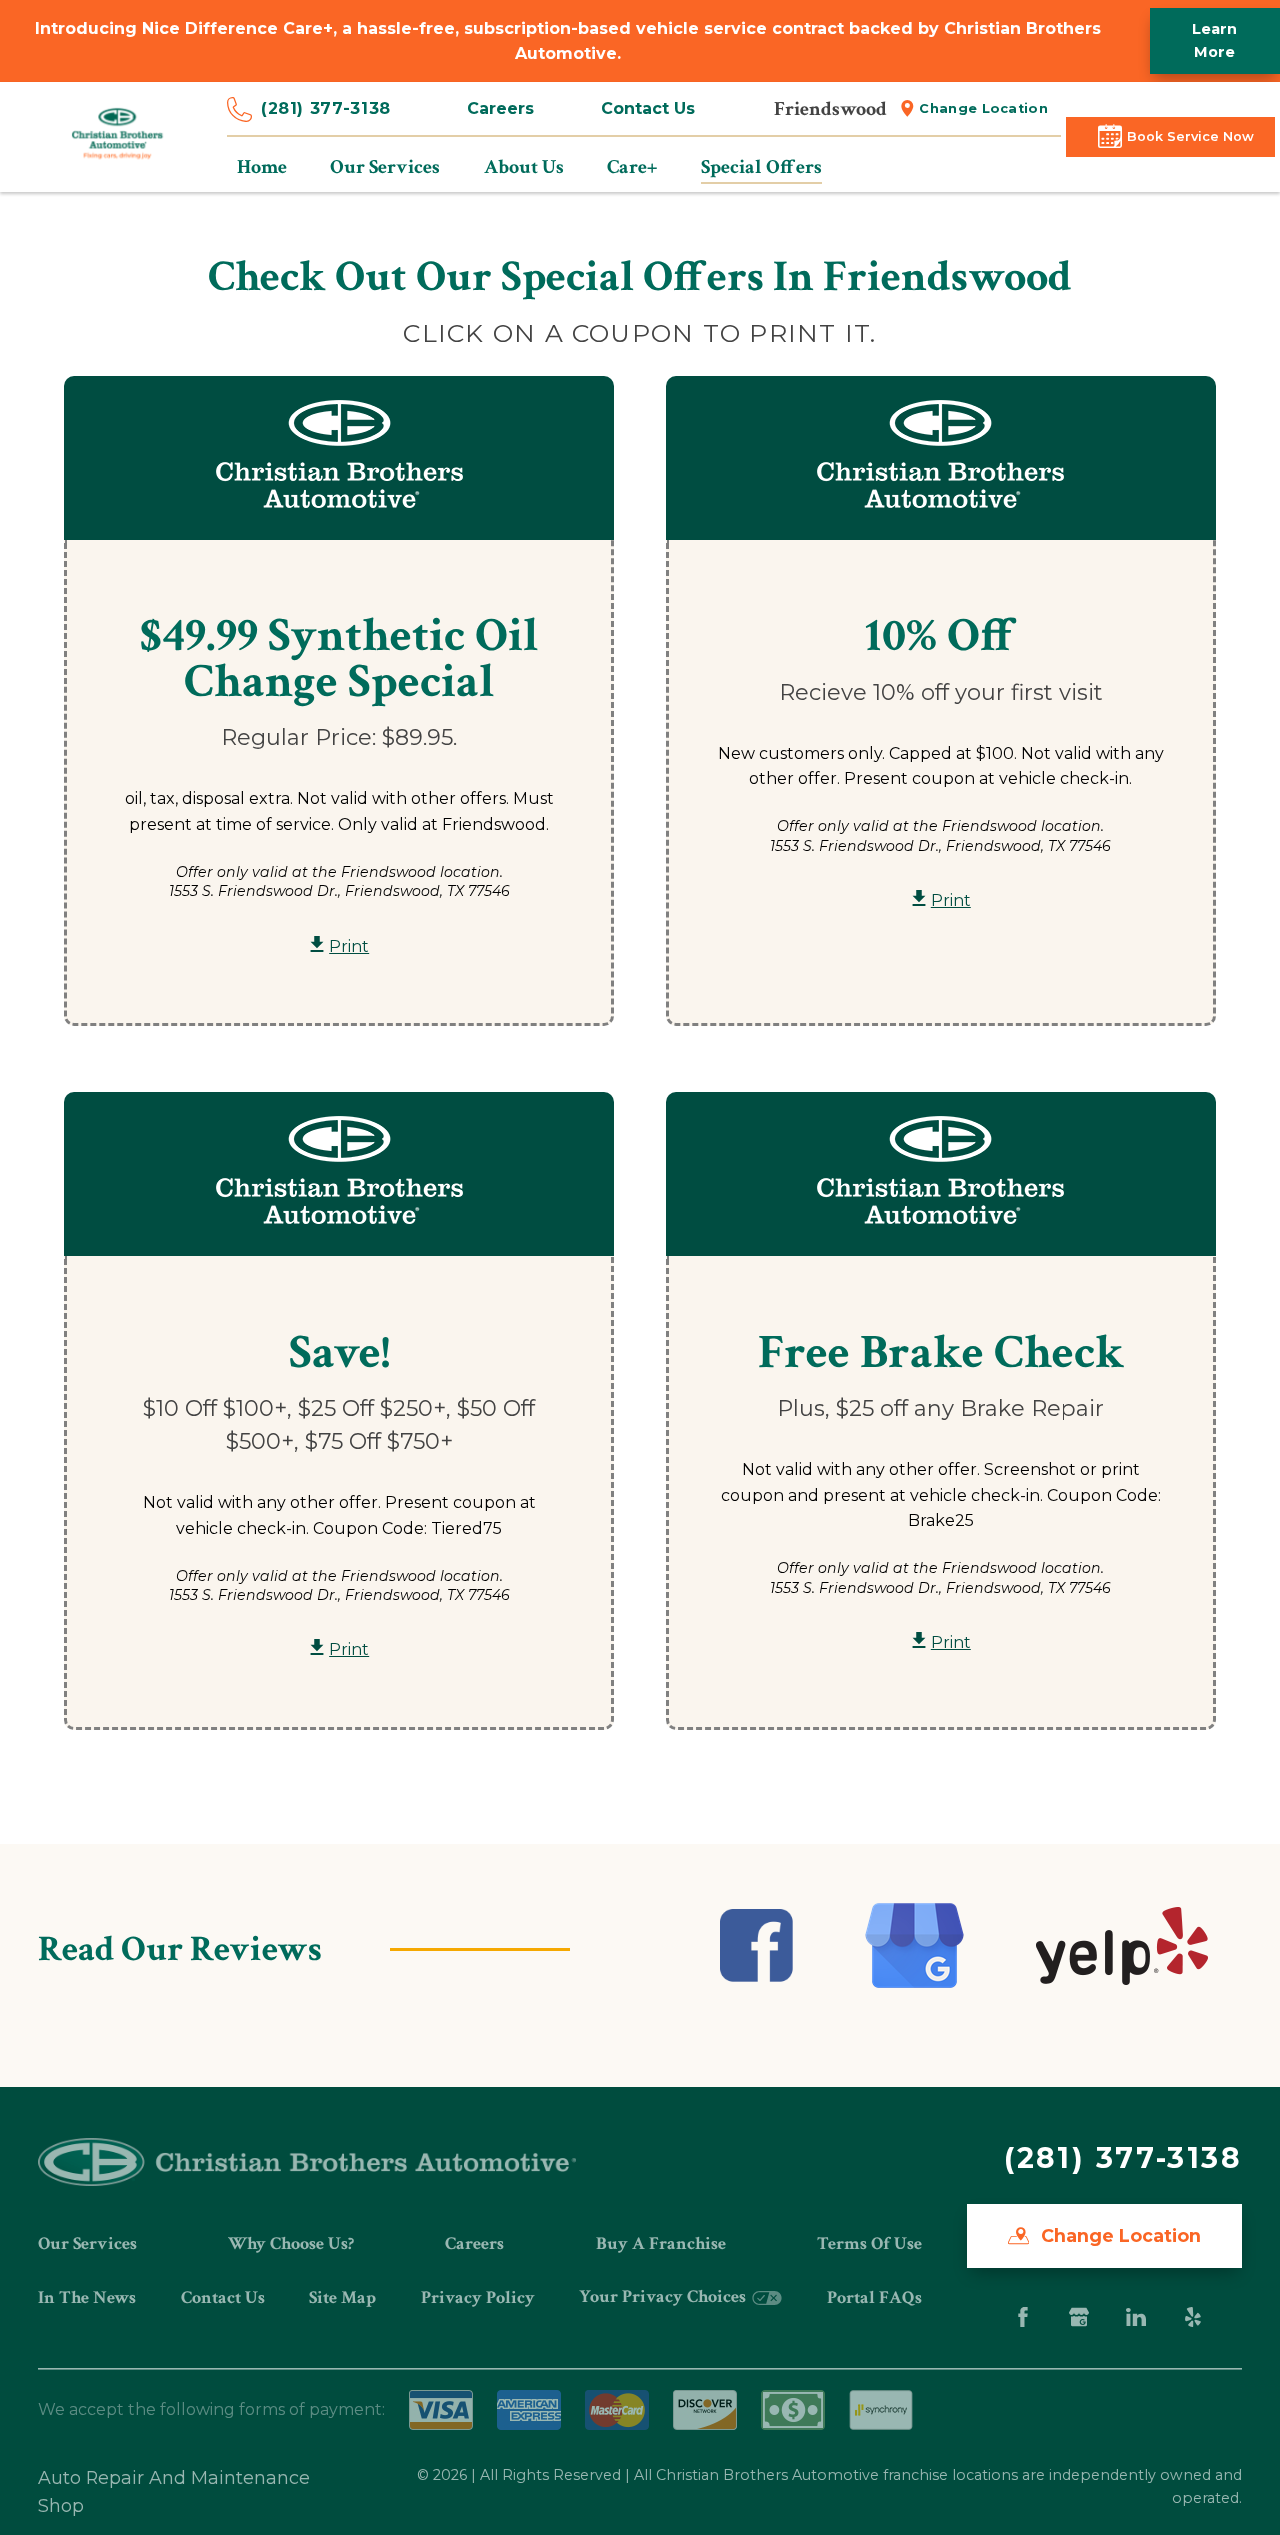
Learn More (1214, 40)
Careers (500, 108)
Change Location (983, 108)
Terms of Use (869, 2243)
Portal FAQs (874, 2297)
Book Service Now (1190, 136)
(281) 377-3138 (326, 108)
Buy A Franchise (661, 2243)
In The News (87, 2297)
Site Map (342, 2297)
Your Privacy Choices (664, 2296)
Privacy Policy (478, 2297)
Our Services (87, 2243)
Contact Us (648, 108)
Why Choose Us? (291, 2243)
